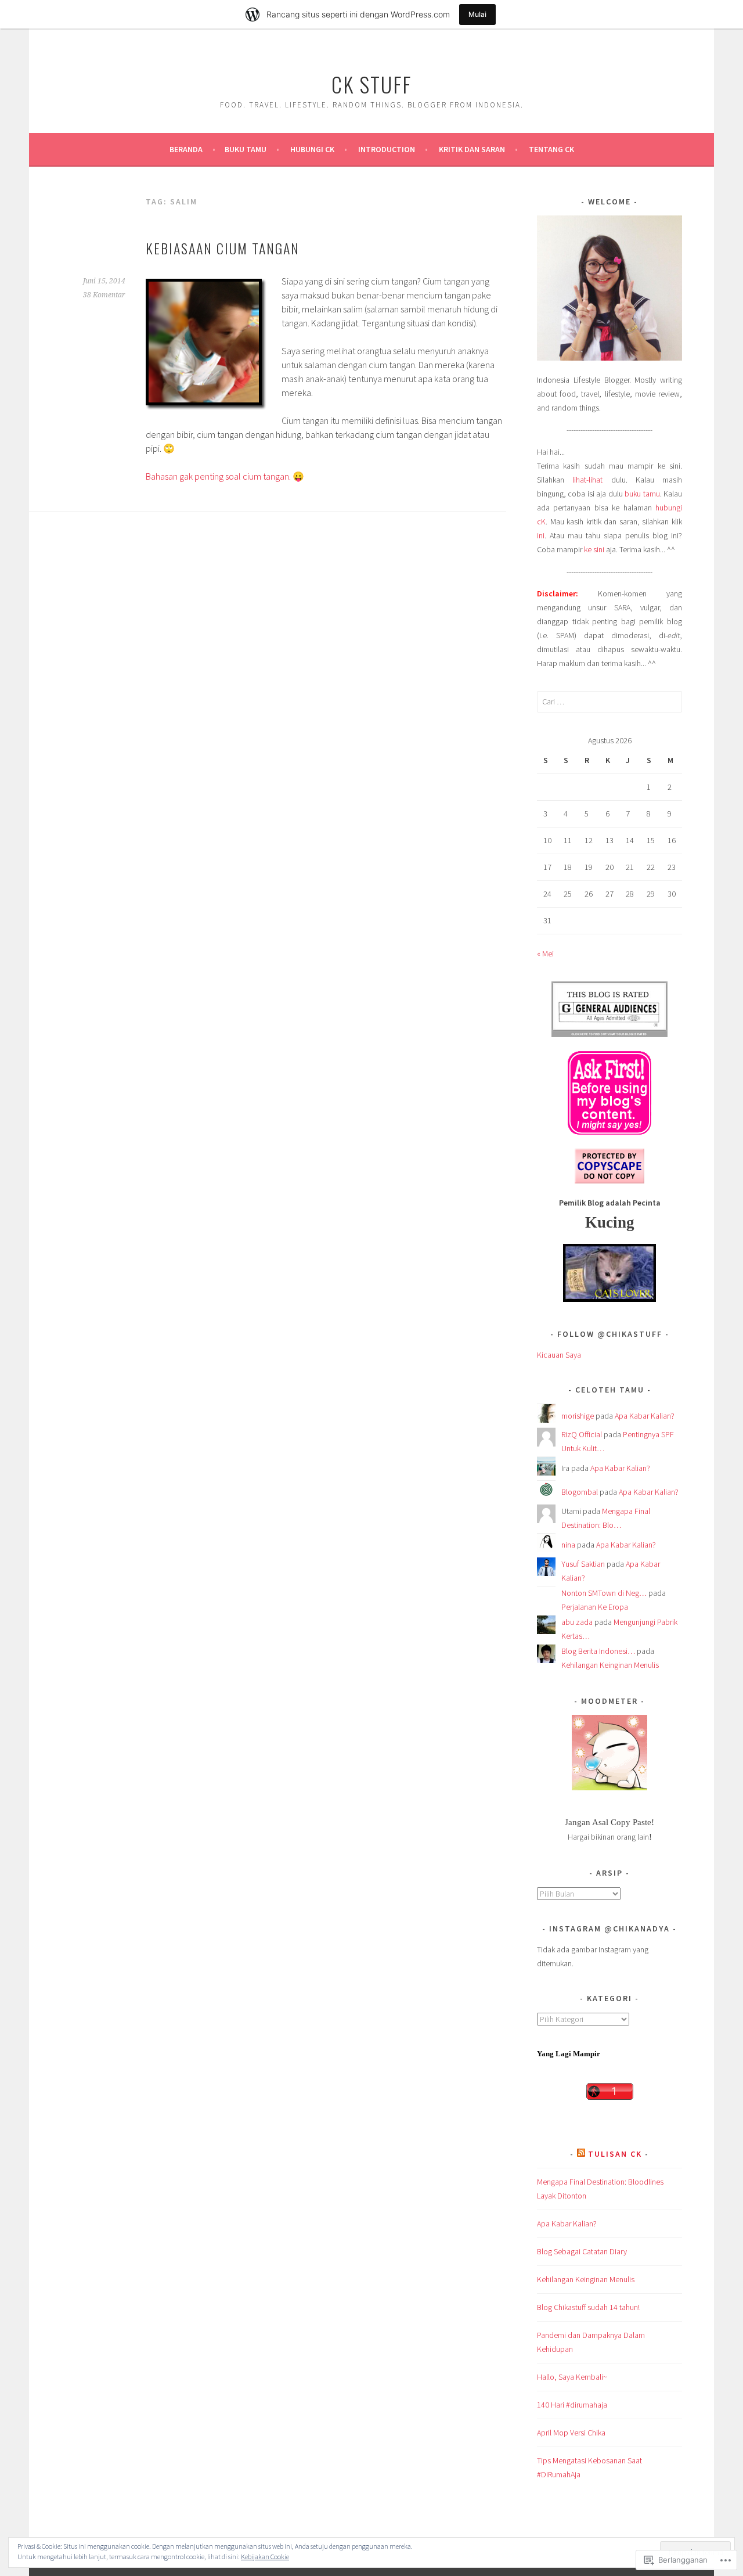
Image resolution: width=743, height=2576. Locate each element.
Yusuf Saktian (583, 1564)
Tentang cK (551, 149)
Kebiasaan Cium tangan (223, 248)
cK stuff (371, 84)
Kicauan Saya (559, 1355)
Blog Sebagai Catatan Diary (582, 2251)
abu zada (577, 1622)
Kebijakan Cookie (265, 2557)
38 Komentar (104, 295)
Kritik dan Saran (472, 149)
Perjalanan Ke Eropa (595, 1607)
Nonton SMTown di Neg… (604, 1593)
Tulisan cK (615, 2154)
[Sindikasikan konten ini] (581, 2154)
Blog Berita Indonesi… (598, 1651)
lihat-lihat (587, 480)
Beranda (186, 149)
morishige (578, 1416)
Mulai (477, 14)
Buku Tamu (246, 149)
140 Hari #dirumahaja (572, 2405)
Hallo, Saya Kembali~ (572, 2377)
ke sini (594, 549)
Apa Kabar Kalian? (645, 1416)
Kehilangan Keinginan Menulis (610, 1665)
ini (541, 535)
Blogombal (580, 1492)
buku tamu (642, 494)
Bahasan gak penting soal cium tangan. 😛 (225, 476)
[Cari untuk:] (609, 701)
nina (568, 1545)
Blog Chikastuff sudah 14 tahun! (588, 2307)
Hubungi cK (312, 149)
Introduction (387, 149)
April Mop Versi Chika (571, 2433)
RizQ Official (582, 1434)
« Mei (545, 954)
